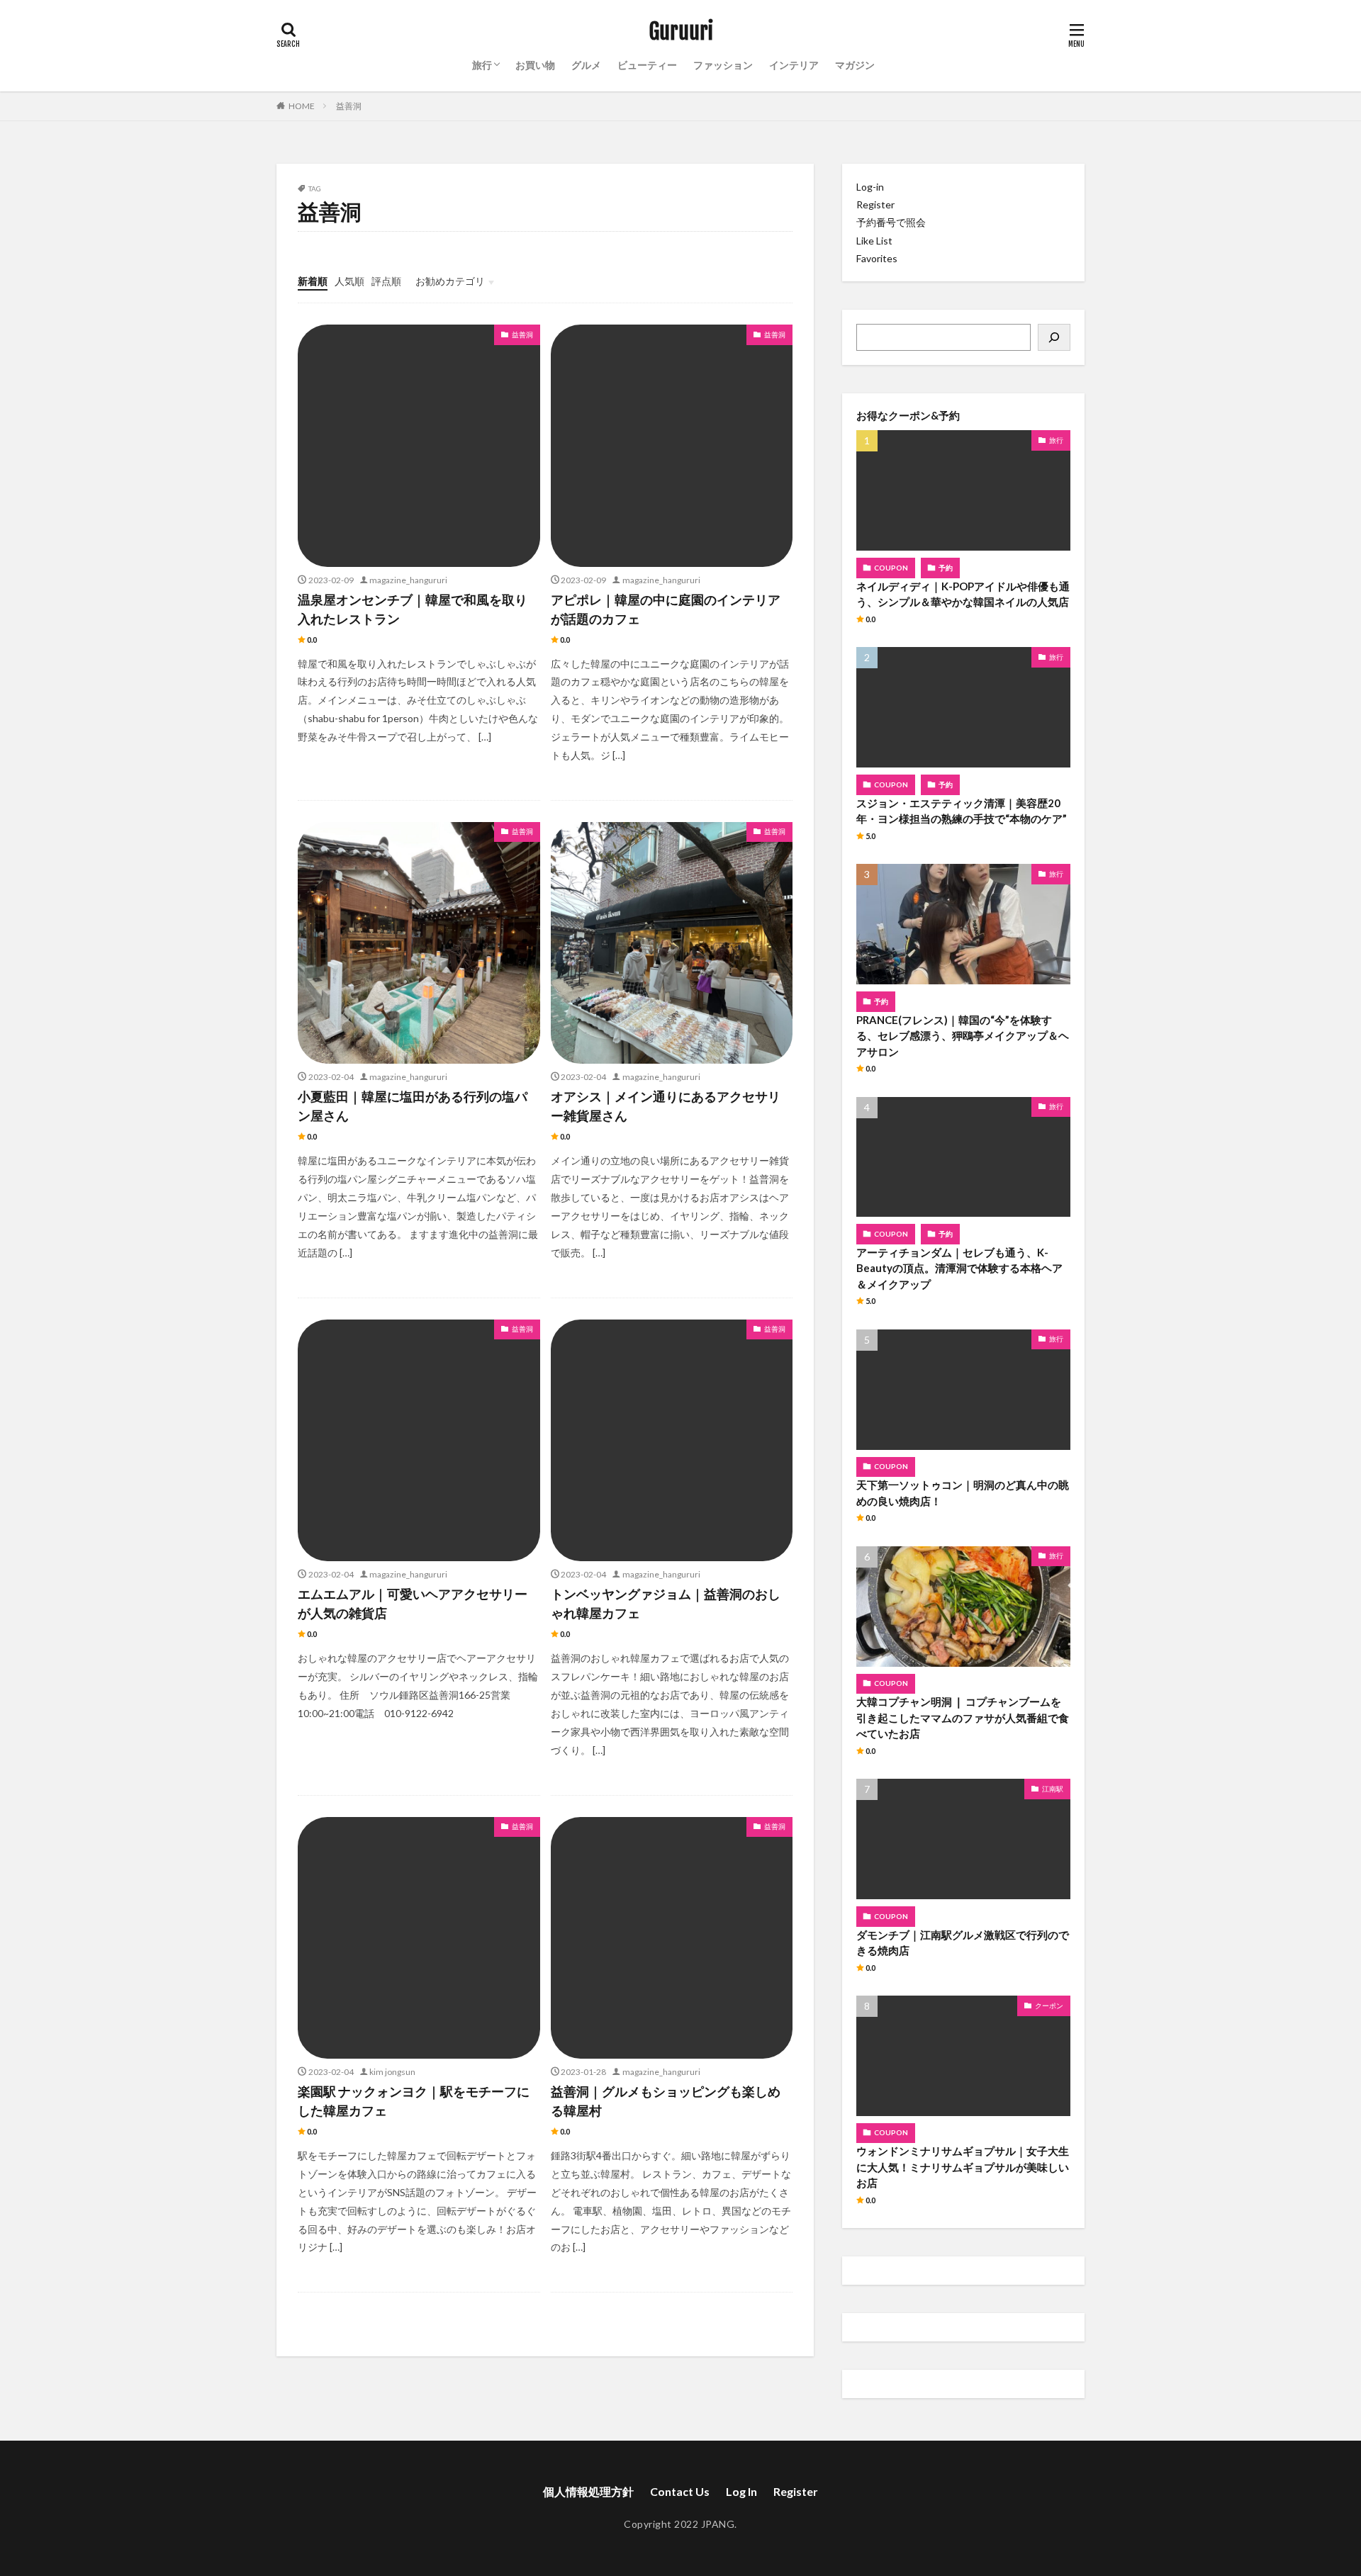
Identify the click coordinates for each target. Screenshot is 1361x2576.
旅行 (482, 65)
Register (875, 204)
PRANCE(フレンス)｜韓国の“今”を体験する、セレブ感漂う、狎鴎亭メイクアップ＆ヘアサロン (963, 1036)
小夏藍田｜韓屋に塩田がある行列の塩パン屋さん (413, 1106)
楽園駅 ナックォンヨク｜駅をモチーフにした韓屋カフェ (414, 2101)
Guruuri (681, 32)
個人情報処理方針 (588, 2491)
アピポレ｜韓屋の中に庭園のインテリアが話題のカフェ (666, 609)
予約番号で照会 (891, 222)
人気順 (349, 281)
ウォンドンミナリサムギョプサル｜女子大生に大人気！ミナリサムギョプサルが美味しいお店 (963, 2167)
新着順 (313, 281)
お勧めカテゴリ (450, 281)
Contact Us (680, 2491)
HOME (302, 106)
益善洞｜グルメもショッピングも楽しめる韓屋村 (666, 2101)
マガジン (855, 65)
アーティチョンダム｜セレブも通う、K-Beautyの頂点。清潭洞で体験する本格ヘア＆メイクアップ (959, 1268)
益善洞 (349, 106)
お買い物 (535, 65)
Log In (741, 2491)
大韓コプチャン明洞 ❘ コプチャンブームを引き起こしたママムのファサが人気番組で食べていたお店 (963, 1717)
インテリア (794, 65)
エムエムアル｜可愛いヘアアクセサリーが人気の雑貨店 (413, 1603)
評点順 (386, 281)
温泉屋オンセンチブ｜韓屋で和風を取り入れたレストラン (413, 609)
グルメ (586, 65)
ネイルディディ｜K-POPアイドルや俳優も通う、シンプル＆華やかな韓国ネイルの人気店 (963, 594)
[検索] (1054, 337)
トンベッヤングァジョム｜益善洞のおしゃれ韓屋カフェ (666, 1603)
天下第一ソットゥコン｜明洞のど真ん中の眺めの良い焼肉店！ (963, 1493)
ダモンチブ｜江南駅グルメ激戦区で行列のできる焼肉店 (963, 1943)
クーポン (1049, 2006)
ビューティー (647, 65)
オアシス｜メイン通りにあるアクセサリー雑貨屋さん (666, 1106)
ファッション (723, 65)
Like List (874, 241)
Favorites (877, 258)
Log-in (870, 187)
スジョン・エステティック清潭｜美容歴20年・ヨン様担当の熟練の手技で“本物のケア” (962, 811)
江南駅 (1053, 1789)
